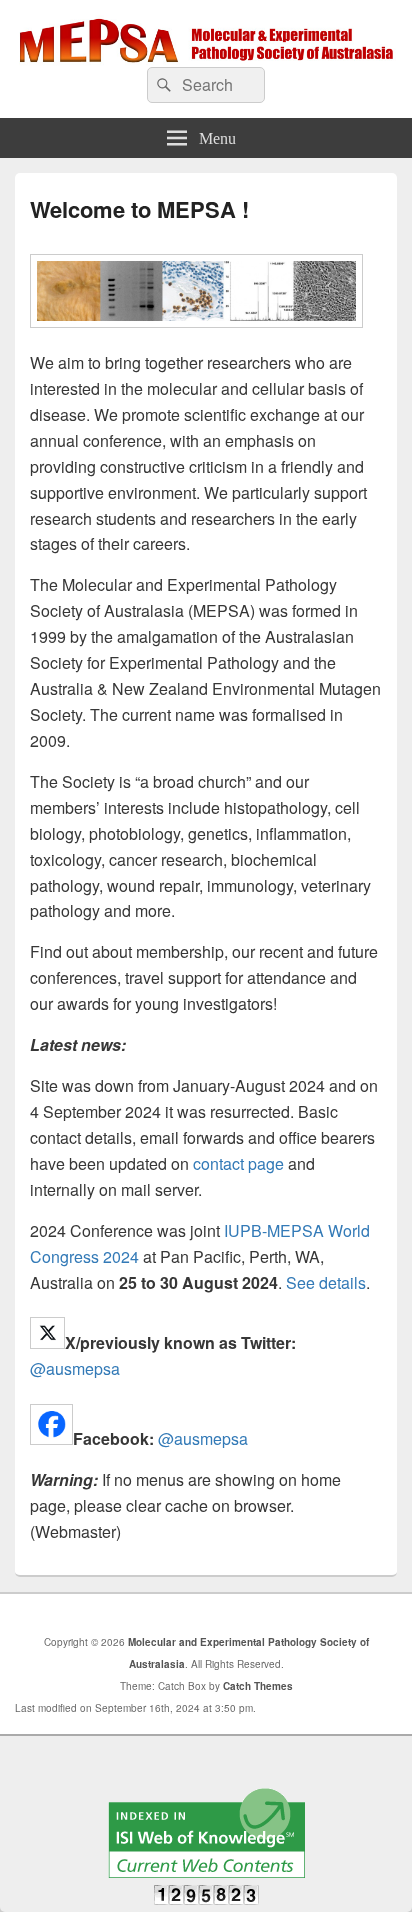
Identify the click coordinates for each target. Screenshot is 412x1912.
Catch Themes (258, 1686)
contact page (238, 1163)
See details (326, 1282)
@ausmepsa (75, 1368)
